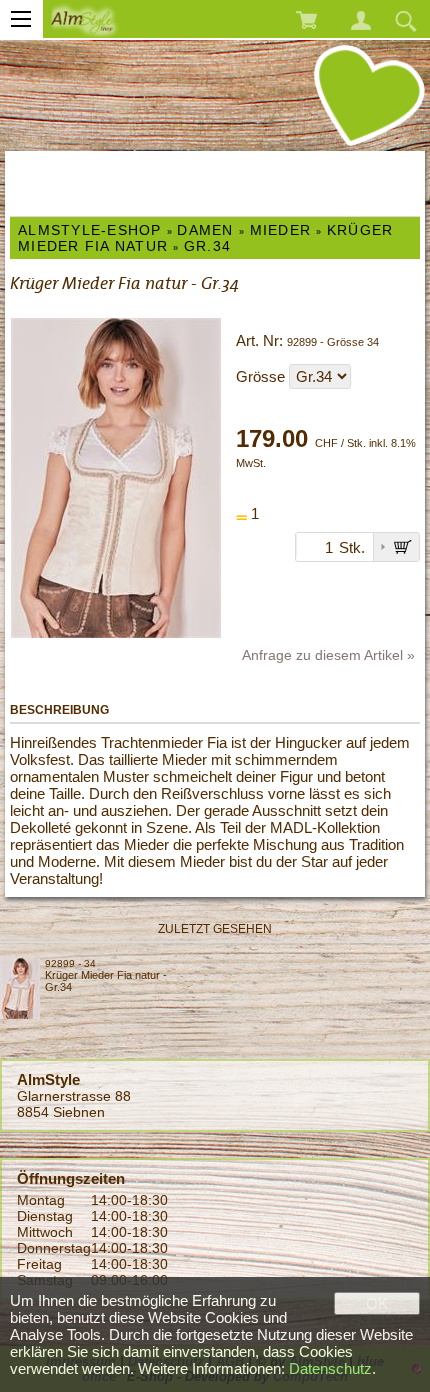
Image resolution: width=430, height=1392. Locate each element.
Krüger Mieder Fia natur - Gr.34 (106, 981)
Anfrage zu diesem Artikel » (328, 655)
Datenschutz (330, 1368)
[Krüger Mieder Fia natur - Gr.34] (22, 988)
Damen (205, 230)
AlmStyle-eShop (90, 230)
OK (377, 1303)
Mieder (281, 230)
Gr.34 (207, 246)
